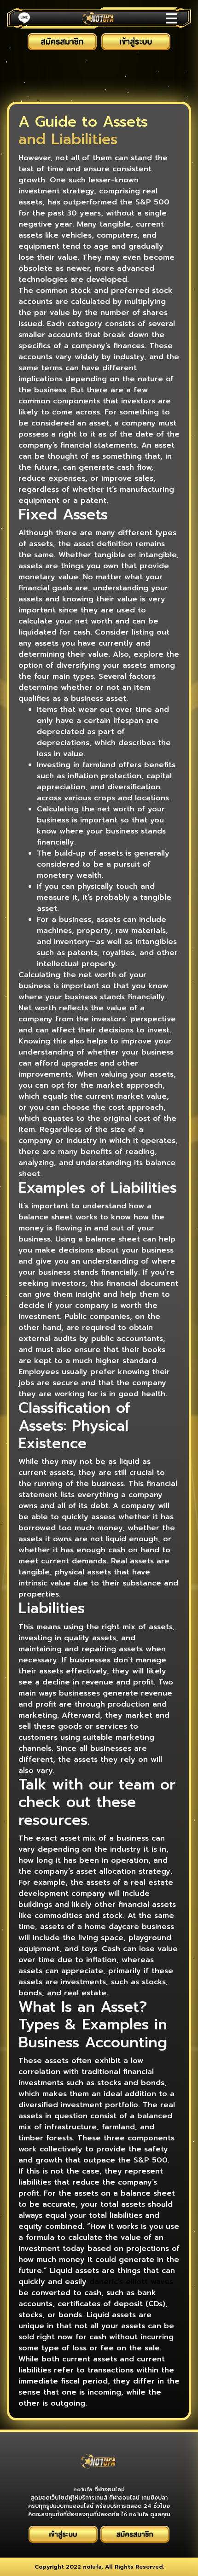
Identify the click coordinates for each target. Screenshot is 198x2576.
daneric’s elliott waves (131, 2282)
